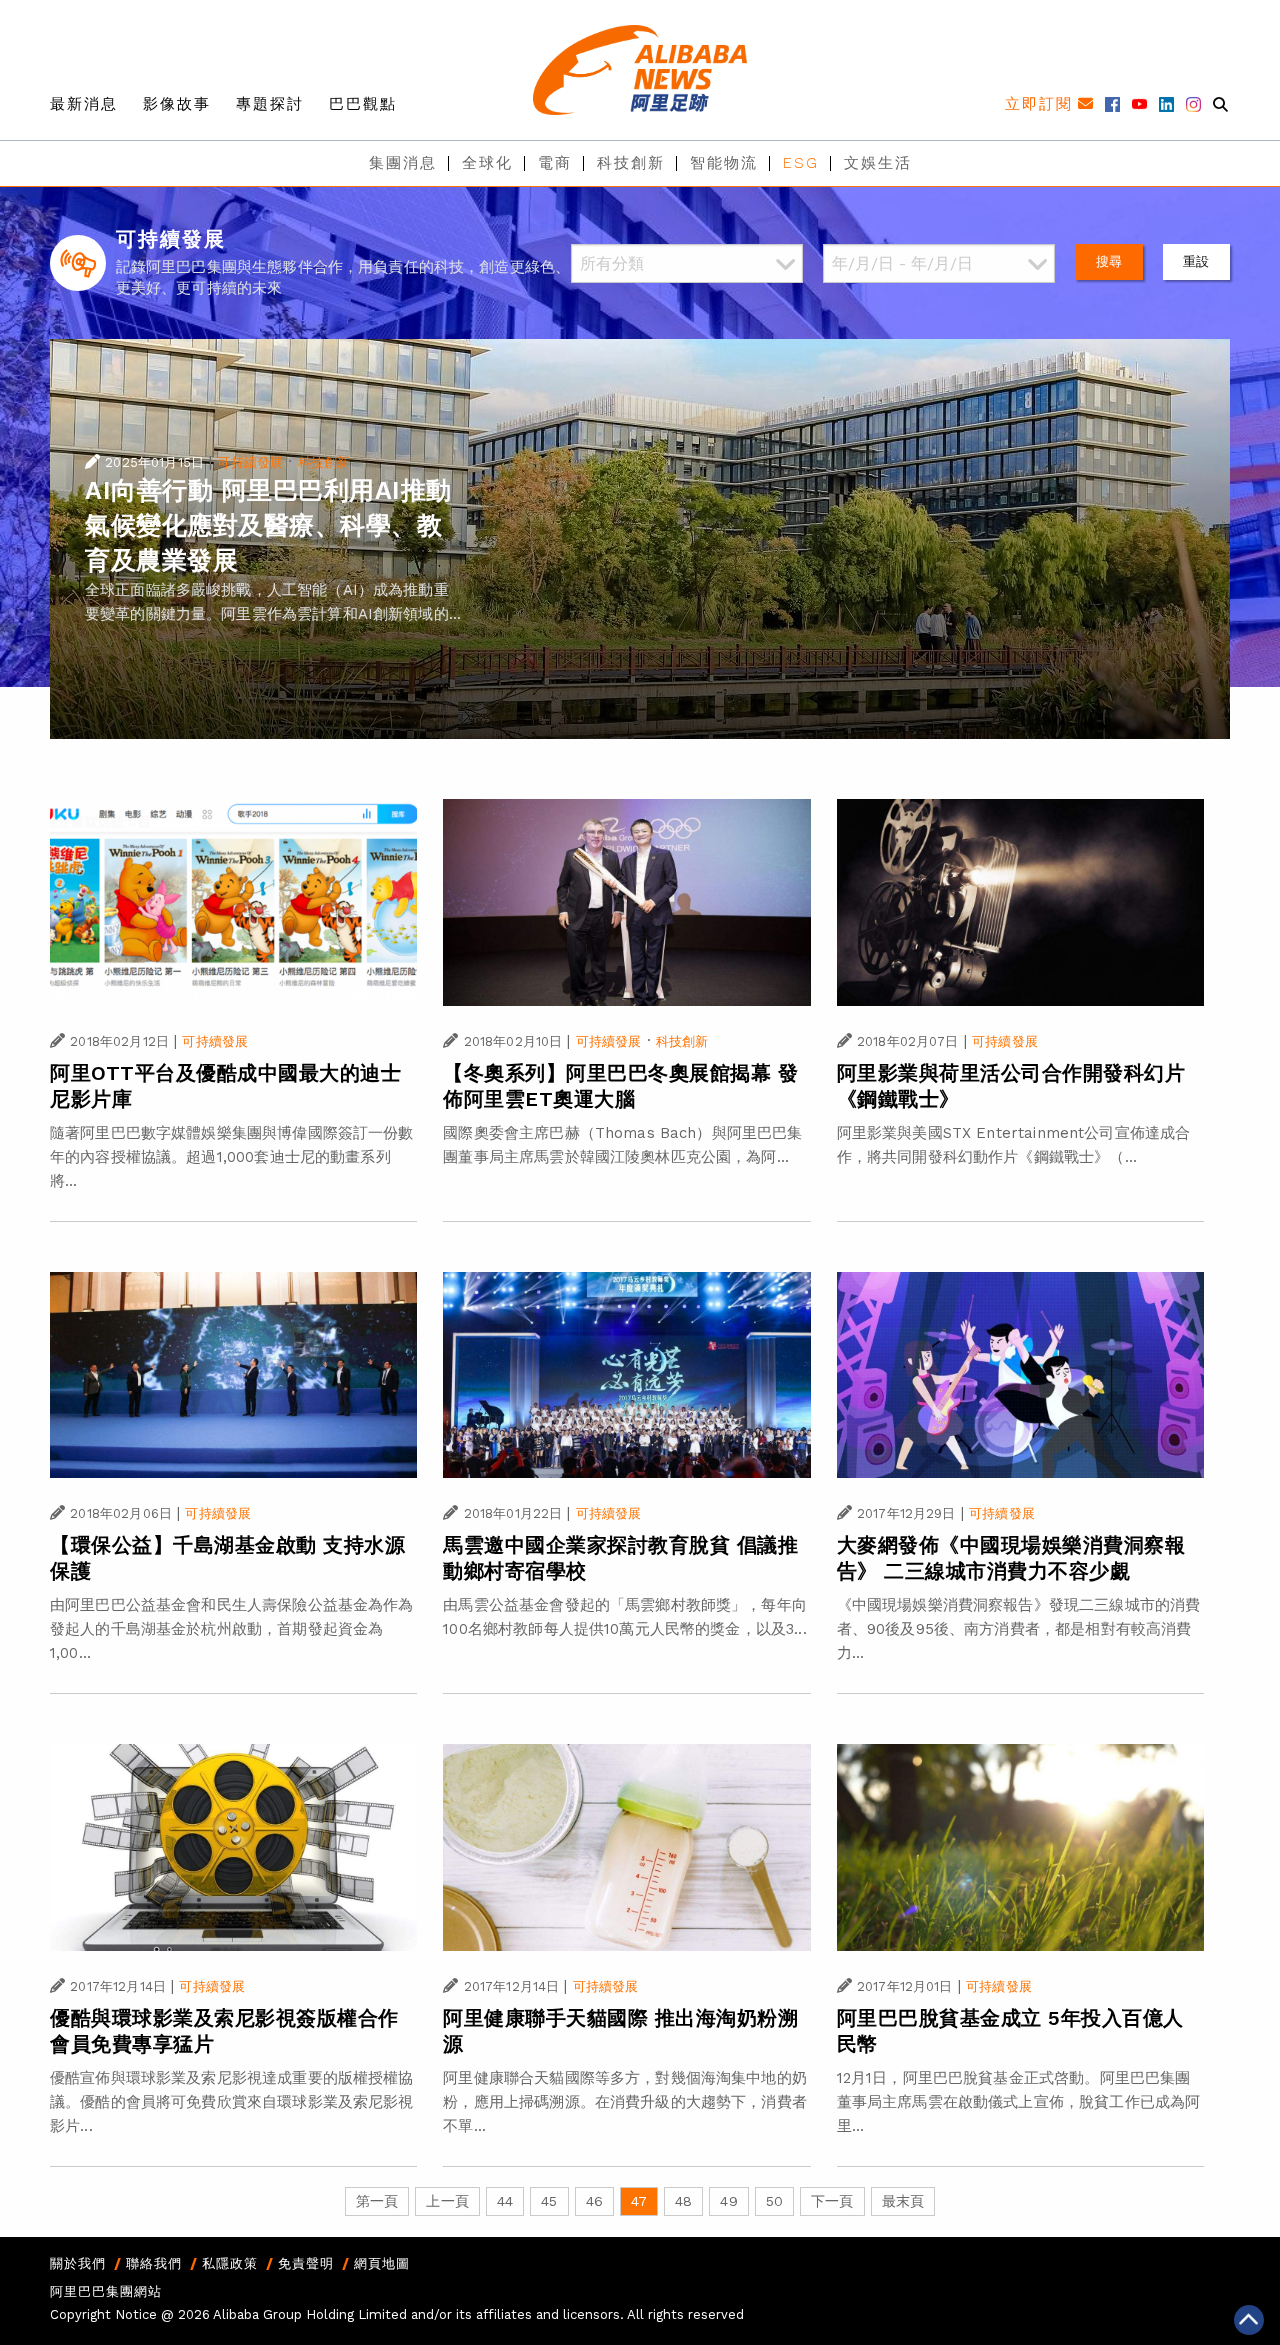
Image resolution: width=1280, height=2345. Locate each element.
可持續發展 (250, 462)
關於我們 (78, 2263)
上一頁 (447, 2201)
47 (639, 2201)
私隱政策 (230, 2263)
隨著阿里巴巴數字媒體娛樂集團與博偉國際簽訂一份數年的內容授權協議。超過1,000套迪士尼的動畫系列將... (232, 1157)
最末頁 (903, 2201)
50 (774, 2201)
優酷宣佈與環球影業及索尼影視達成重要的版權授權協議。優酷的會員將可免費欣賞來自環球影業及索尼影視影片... (232, 2102)
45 (549, 2201)
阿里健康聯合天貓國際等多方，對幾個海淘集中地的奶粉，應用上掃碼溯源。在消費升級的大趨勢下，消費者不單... (625, 2102)
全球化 (487, 163)
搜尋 (1109, 261)
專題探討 (270, 104)
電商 (555, 163)
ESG (801, 163)
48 (683, 2201)
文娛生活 (878, 163)
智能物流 (724, 163)
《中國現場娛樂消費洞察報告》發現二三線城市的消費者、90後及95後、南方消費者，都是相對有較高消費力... (1019, 1629)
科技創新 (631, 163)
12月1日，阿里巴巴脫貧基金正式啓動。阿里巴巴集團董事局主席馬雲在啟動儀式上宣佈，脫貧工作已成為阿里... (1019, 2102)
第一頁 (377, 2201)
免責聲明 (306, 2263)
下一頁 (832, 2201)
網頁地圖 (382, 2263)
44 (505, 2201)
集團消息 (403, 163)
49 (728, 2201)
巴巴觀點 (363, 104)
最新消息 (84, 104)
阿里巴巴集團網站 (106, 2291)
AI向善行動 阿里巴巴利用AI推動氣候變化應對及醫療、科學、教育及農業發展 (268, 525)
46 (594, 2201)
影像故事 (177, 104)
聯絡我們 (154, 2263)
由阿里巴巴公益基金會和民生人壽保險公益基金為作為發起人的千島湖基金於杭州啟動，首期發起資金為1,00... (232, 1629)
